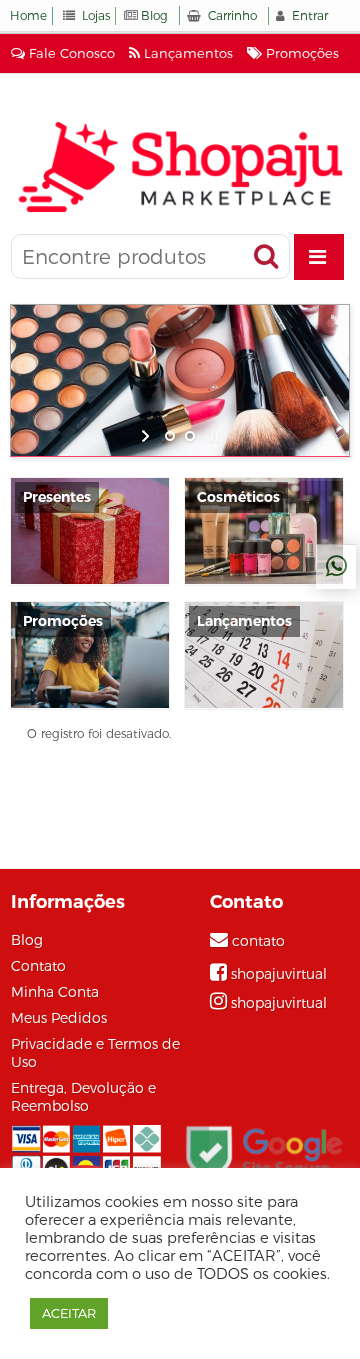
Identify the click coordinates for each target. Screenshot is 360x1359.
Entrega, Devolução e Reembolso (83, 1097)
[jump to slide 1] (170, 436)
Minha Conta (55, 992)
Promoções (300, 53)
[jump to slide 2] (190, 436)
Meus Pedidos (59, 1018)
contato (258, 941)
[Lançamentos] (264, 654)
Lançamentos (186, 53)
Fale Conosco (70, 53)
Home (28, 15)
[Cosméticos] (264, 530)
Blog (154, 15)
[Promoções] (90, 654)
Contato (38, 966)
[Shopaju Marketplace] (180, 166)
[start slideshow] (147, 436)
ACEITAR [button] (69, 1313)
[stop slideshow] (212, 436)
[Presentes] (90, 530)
